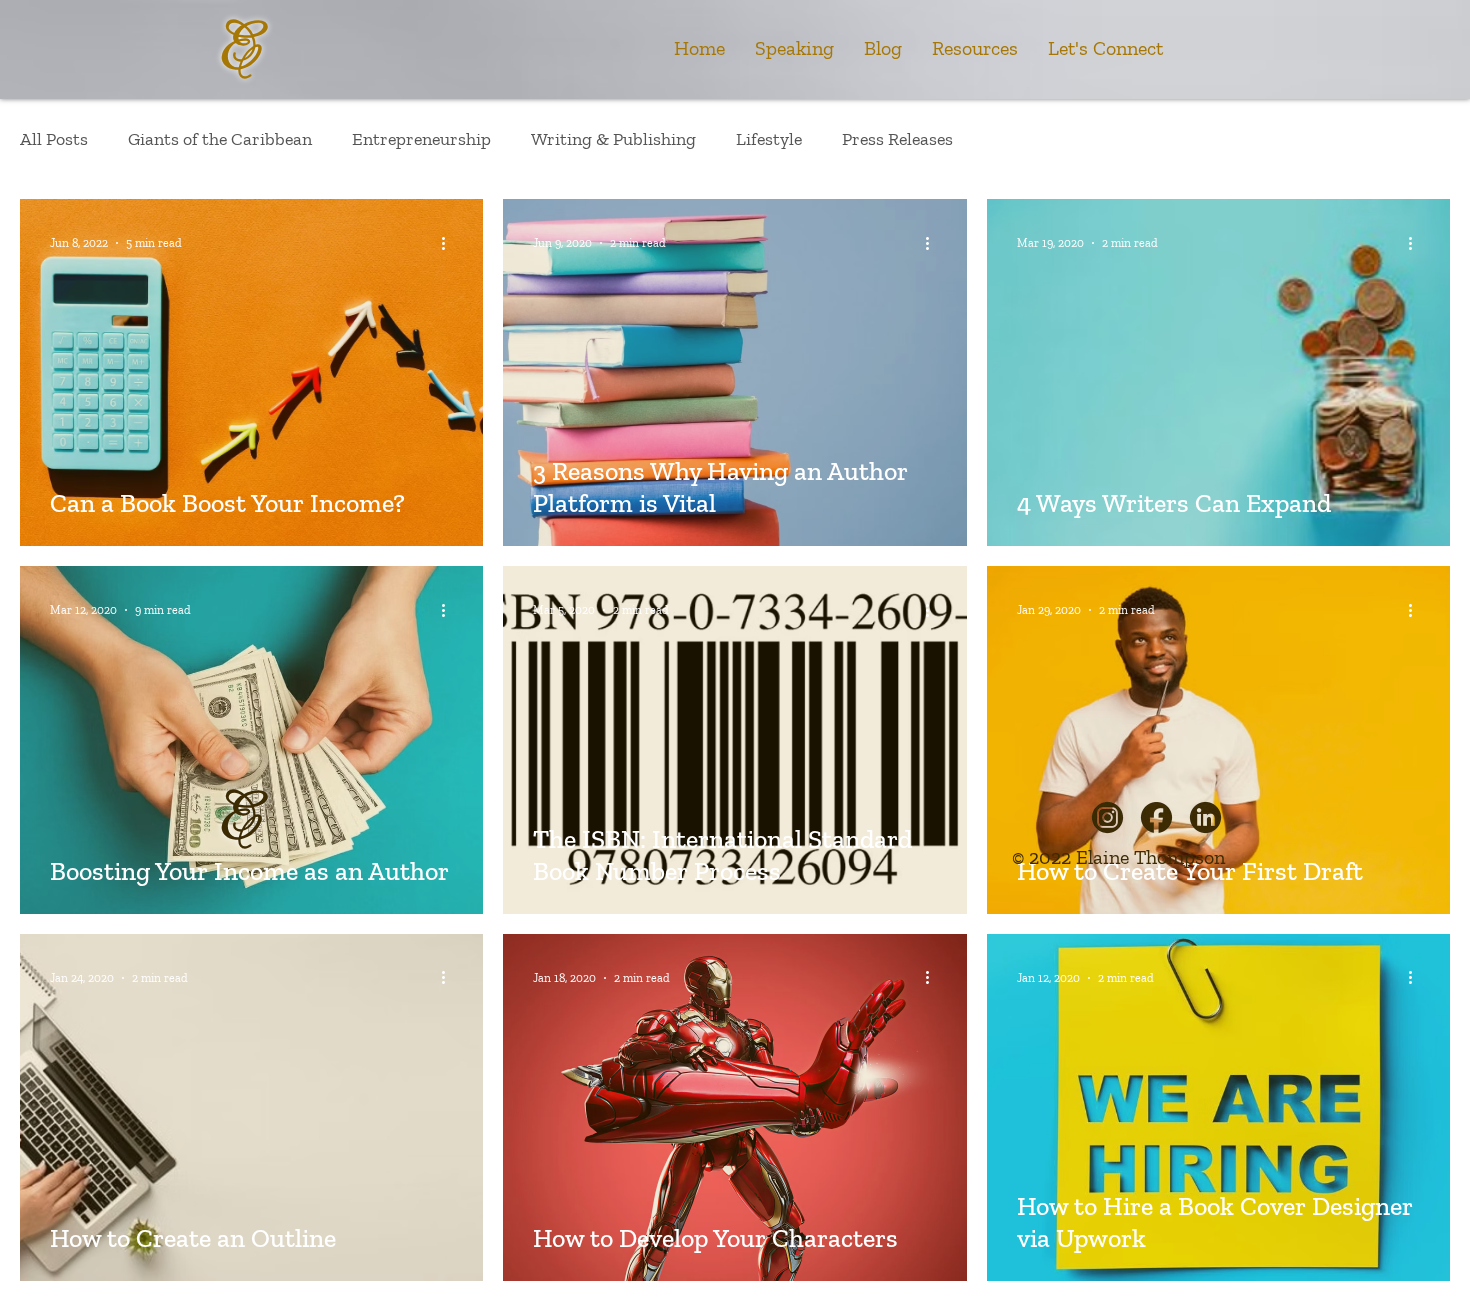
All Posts (54, 139)
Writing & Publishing (613, 139)
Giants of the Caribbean (220, 139)
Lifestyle (769, 139)
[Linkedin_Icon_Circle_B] (1205, 817)
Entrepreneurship (421, 139)
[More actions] (450, 243)
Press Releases (897, 139)
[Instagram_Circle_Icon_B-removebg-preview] (1107, 817)
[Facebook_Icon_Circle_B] (1156, 817)
